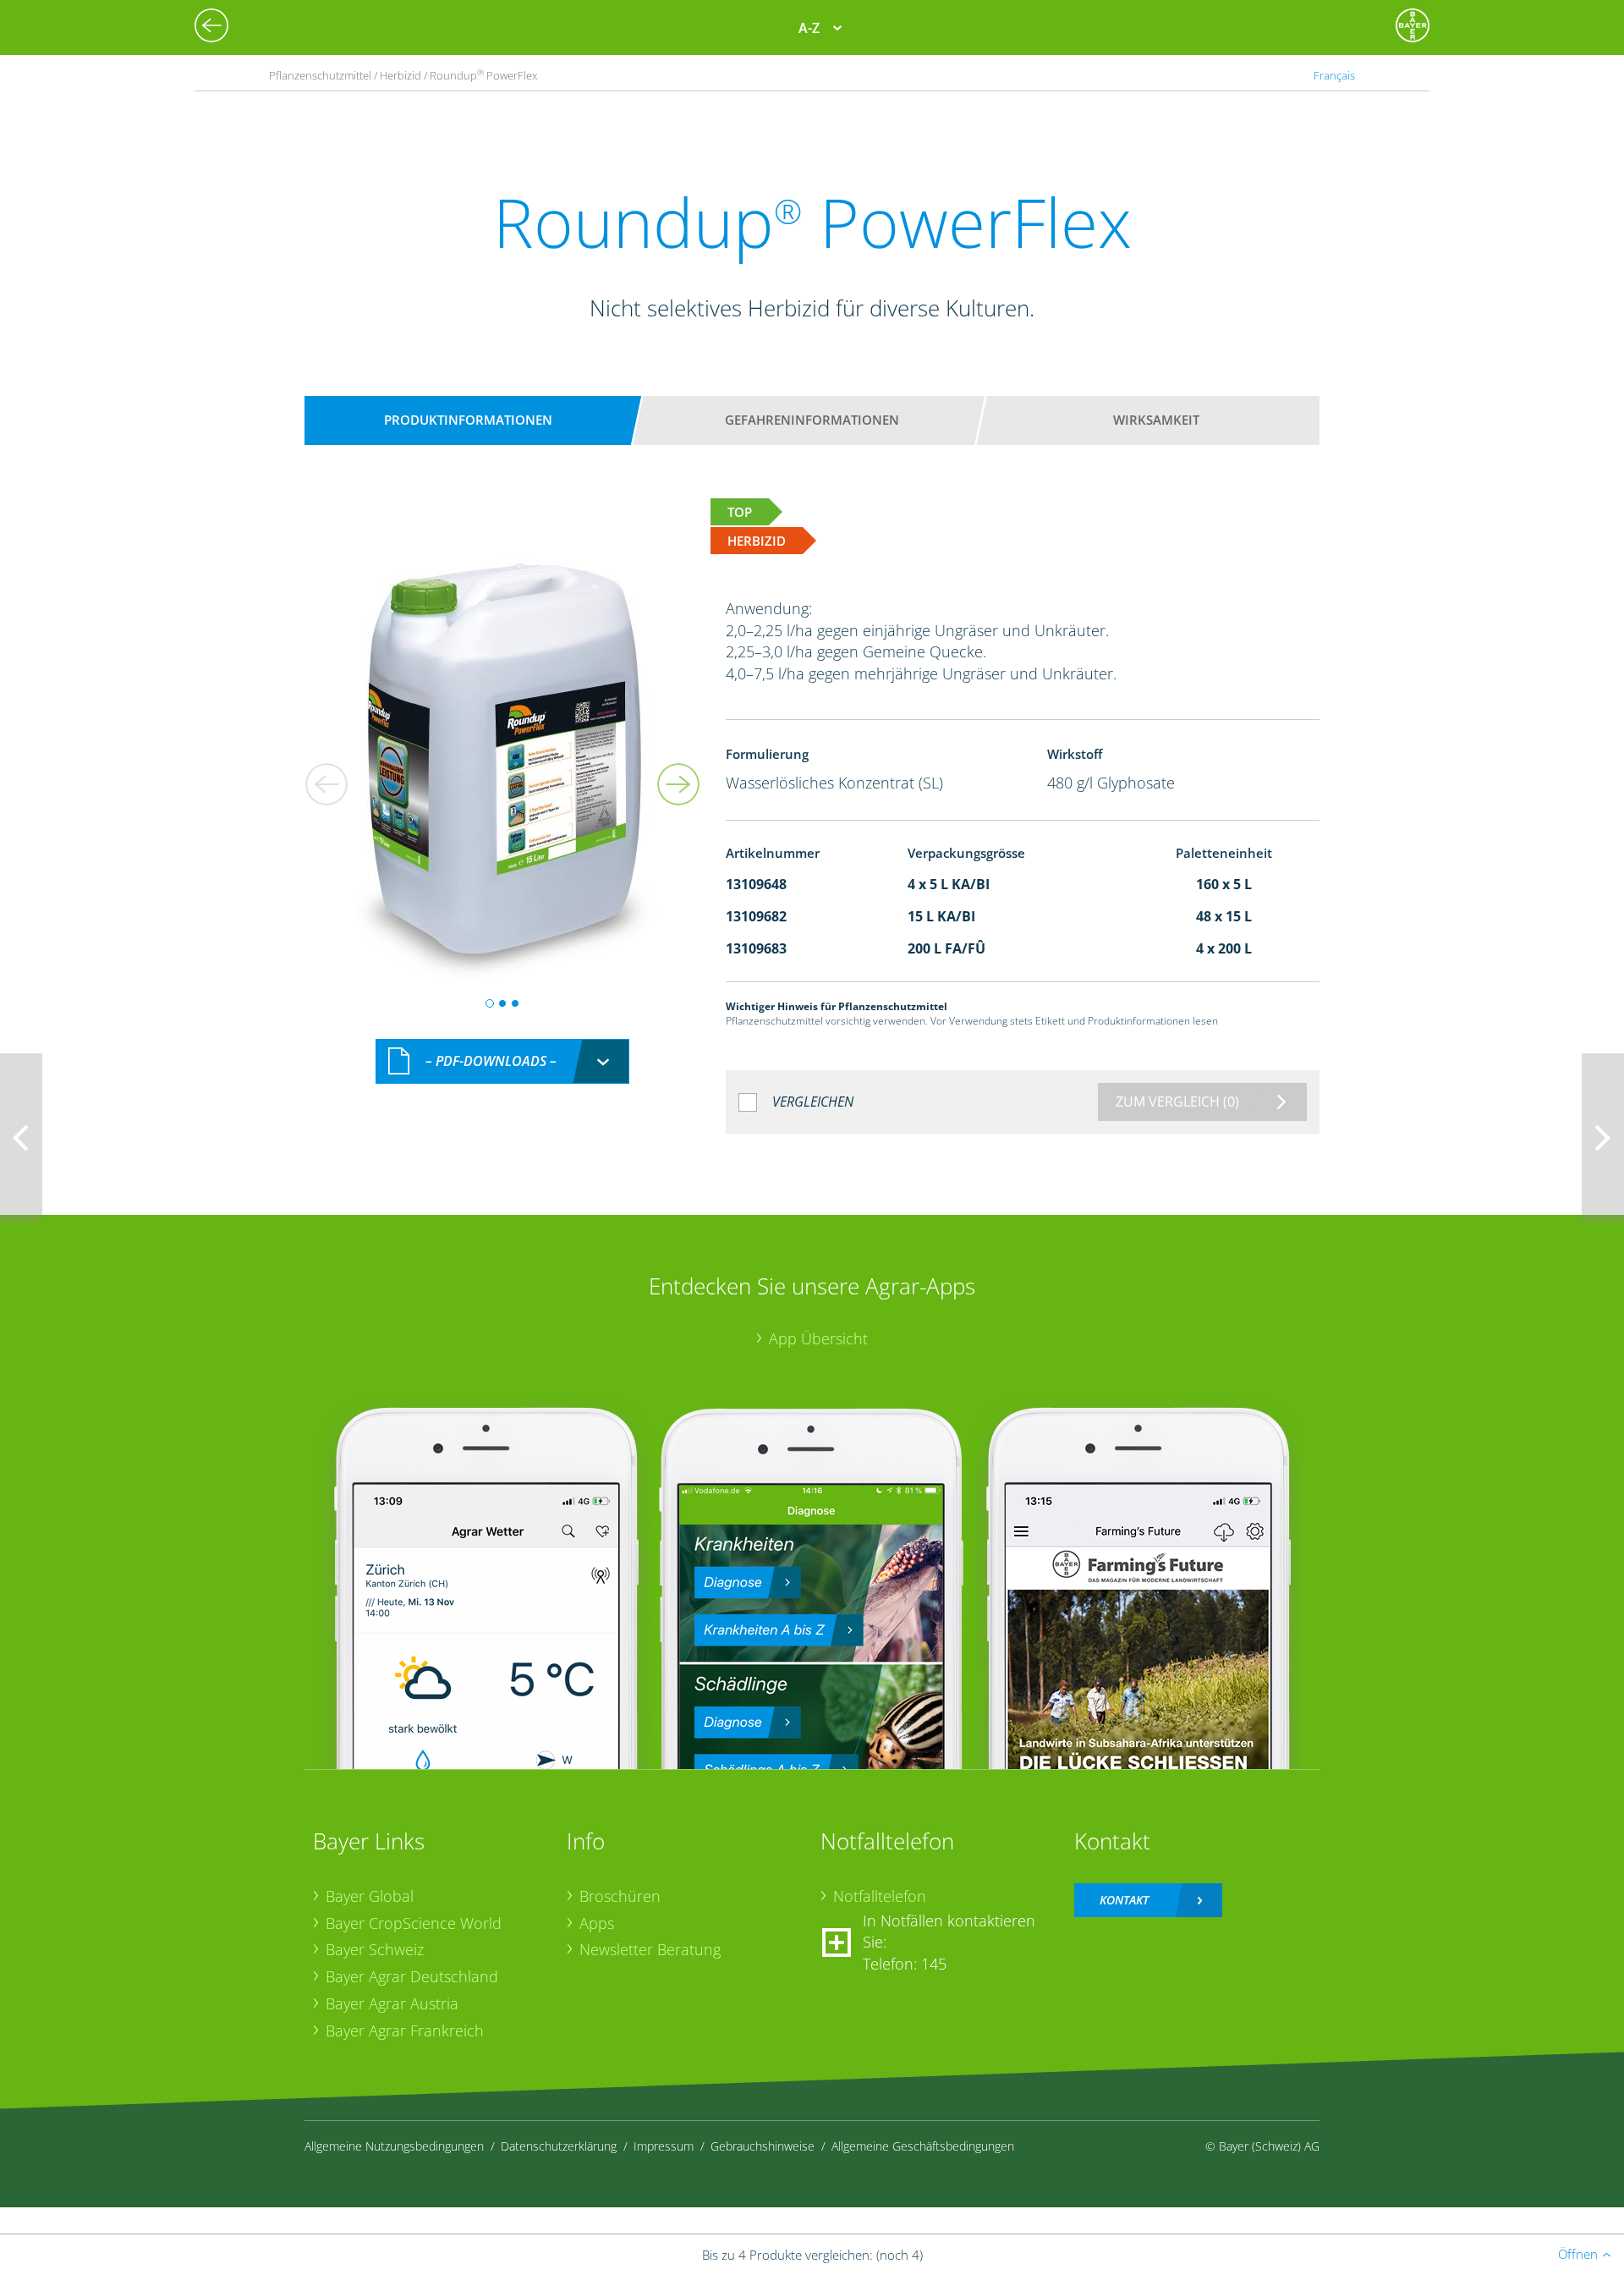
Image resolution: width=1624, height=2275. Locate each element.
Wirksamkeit (1156, 420)
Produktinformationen (468, 420)
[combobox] (502, 1061)
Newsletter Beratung (650, 1949)
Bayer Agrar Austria (392, 2003)
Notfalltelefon (880, 1896)
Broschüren (620, 1896)
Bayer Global (370, 1896)
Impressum (664, 2146)
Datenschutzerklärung (559, 2146)
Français (1334, 75)
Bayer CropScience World (414, 1923)
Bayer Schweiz (375, 1949)
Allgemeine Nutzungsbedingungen (394, 2146)
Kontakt (1124, 1900)
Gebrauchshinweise (763, 2146)
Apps (597, 1923)
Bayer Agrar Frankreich (405, 2030)
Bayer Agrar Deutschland (412, 1976)
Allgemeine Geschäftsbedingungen (923, 2146)
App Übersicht (818, 1338)
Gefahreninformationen (812, 420)
